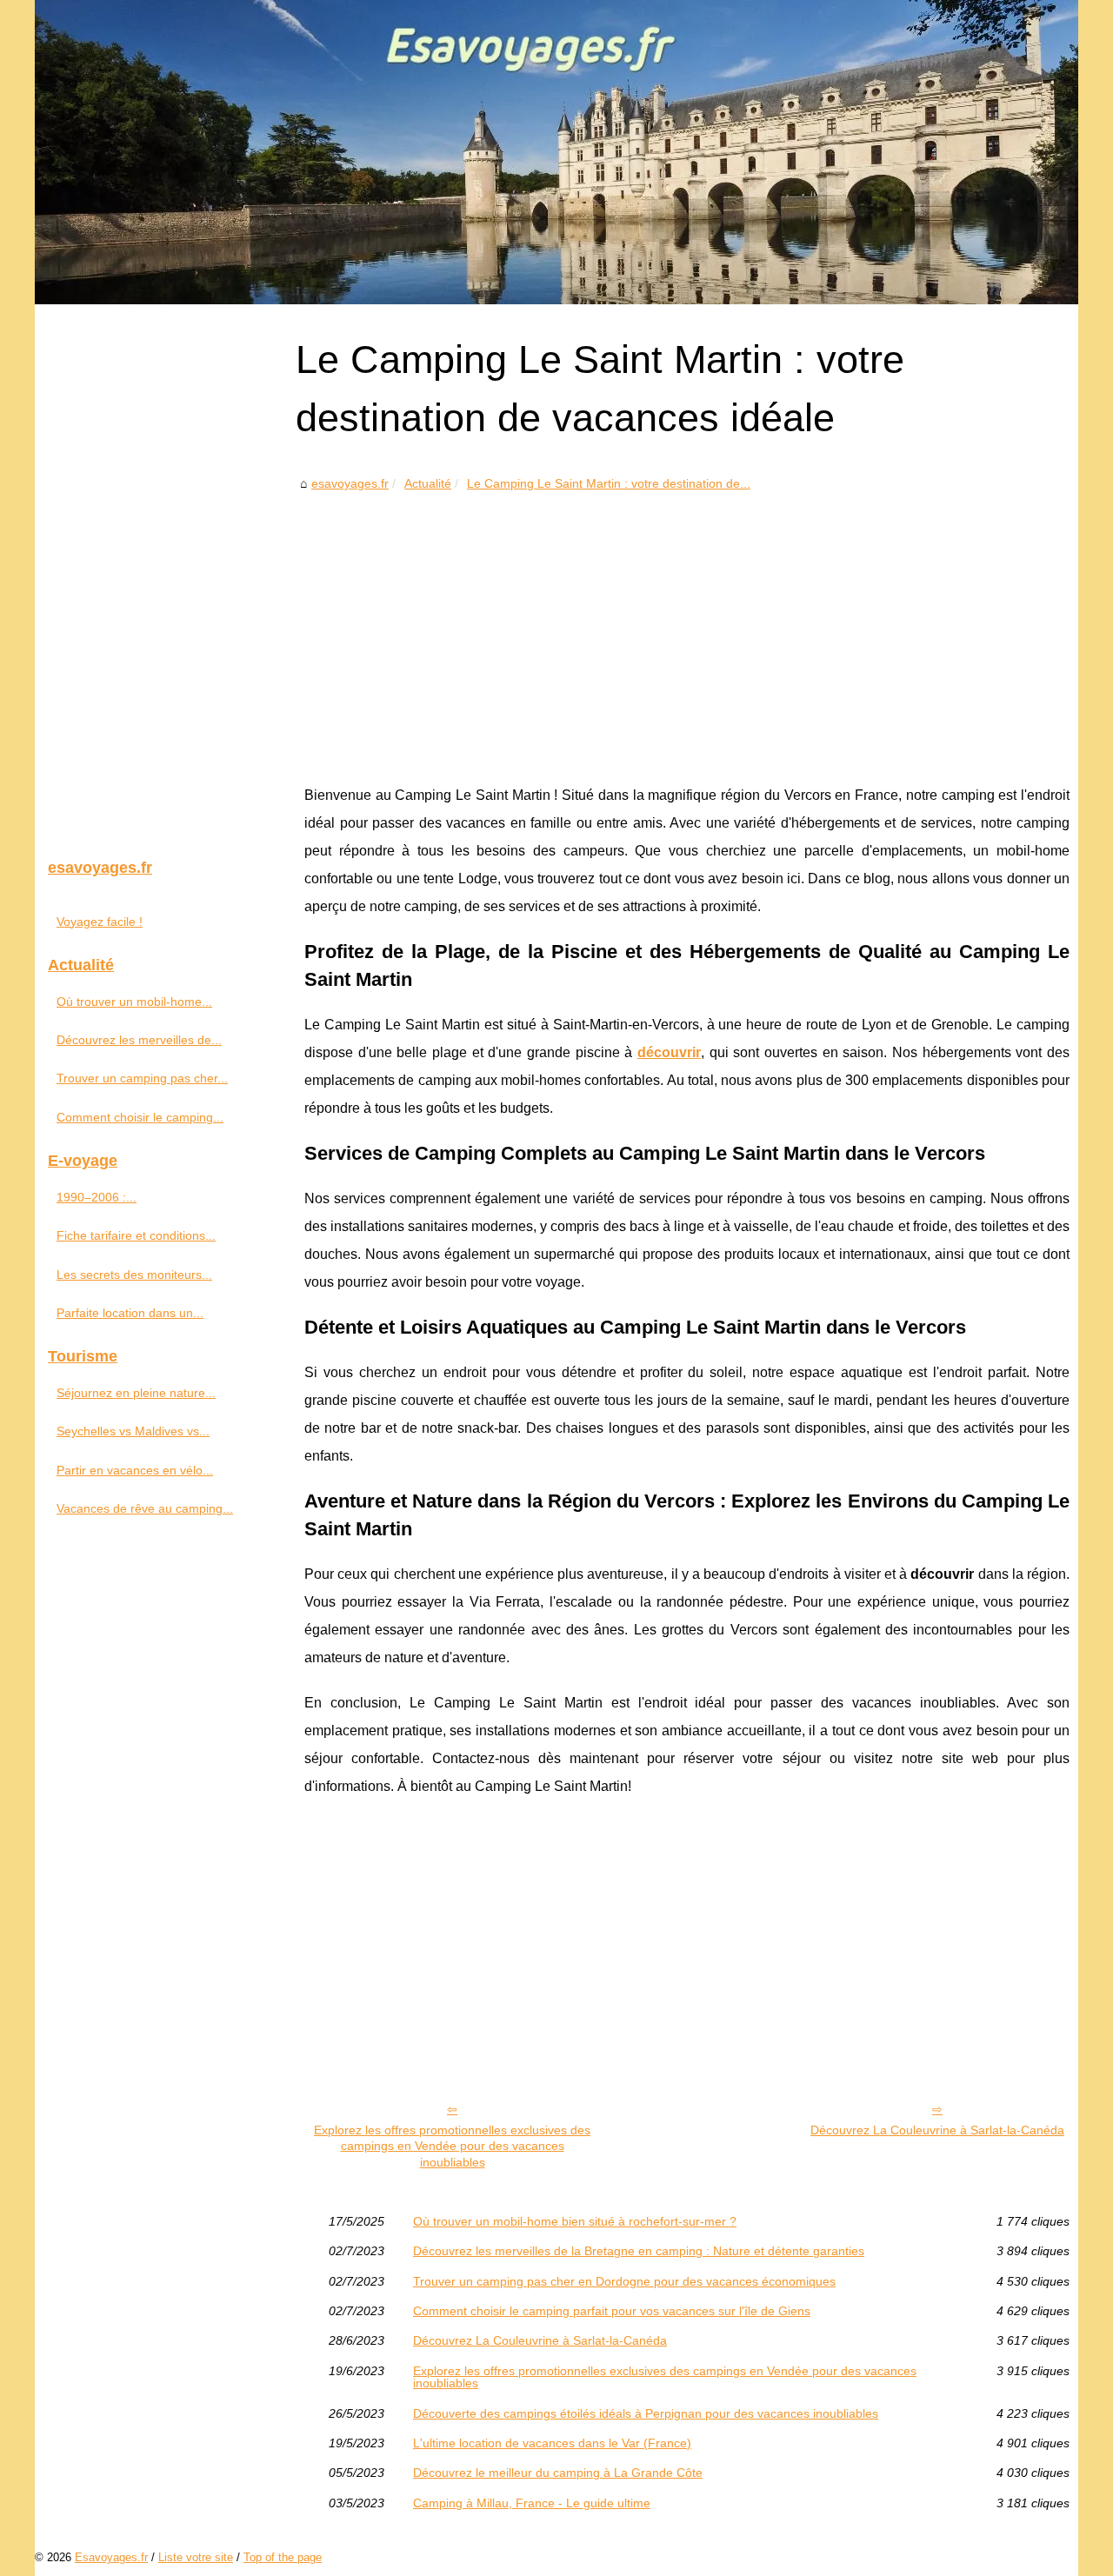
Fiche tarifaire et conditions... (136, 1235)
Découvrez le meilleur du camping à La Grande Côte (558, 2473)
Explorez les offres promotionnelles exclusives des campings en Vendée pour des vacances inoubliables (452, 2146)
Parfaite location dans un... (130, 1313)
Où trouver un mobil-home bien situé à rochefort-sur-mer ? (575, 2221)
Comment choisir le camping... (140, 1117)
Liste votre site (196, 2557)
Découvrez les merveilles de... (139, 1040)
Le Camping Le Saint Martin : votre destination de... (609, 483)
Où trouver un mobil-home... (134, 1002)
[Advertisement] (687, 625)
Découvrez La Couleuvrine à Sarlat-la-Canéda (937, 2130)
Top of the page (283, 2557)
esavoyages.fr (350, 483)
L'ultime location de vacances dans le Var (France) (552, 2443)
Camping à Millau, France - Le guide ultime (532, 2503)
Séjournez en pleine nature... (136, 1393)
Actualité (428, 483)
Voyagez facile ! (100, 922)
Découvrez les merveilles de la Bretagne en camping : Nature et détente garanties (639, 2251)
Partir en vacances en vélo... (135, 1470)
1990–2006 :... (97, 1197)
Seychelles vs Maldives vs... (133, 1431)
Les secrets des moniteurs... (134, 1275)
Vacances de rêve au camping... (145, 1508)
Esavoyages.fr (111, 2557)
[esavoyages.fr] (556, 152)
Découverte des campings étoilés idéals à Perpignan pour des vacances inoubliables (646, 2413)
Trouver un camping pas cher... (142, 1078)
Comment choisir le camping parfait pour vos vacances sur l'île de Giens (612, 2311)
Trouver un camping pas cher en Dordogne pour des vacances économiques (624, 2281)
